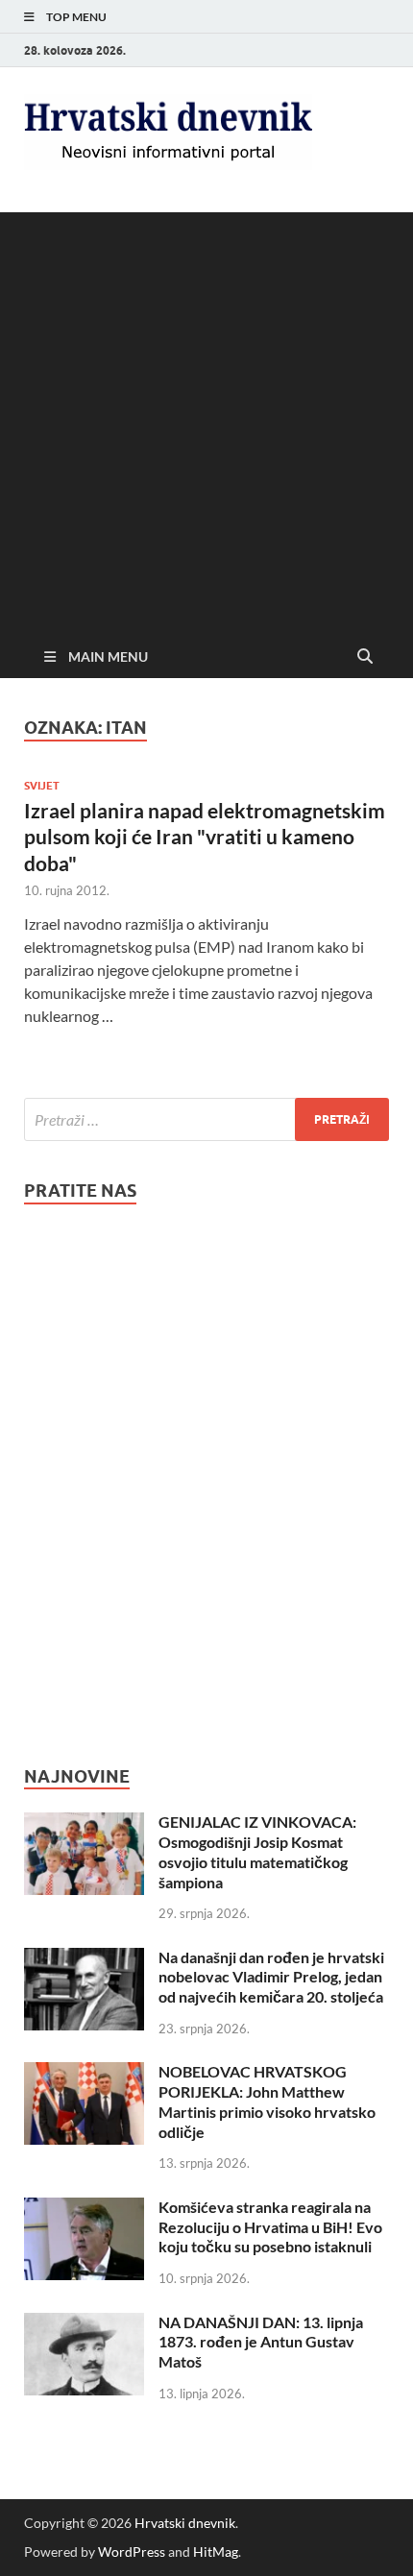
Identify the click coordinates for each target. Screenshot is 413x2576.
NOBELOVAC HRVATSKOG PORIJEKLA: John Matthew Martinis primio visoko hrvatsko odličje (267, 2101)
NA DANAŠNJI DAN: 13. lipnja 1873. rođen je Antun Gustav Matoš (261, 2342)
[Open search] (365, 657)
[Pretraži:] (206, 1119)
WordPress (132, 2552)
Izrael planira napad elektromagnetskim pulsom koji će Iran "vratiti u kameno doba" (205, 837)
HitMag (216, 2552)
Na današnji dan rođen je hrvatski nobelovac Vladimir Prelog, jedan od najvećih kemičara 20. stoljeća (271, 1977)
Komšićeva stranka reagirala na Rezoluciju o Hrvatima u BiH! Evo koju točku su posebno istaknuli (270, 2227)
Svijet (42, 786)
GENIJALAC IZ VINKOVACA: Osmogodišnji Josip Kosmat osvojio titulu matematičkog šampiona (257, 1851)
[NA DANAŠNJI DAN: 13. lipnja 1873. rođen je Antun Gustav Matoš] (84, 2324)
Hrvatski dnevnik (185, 2523)
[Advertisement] (206, 419)
